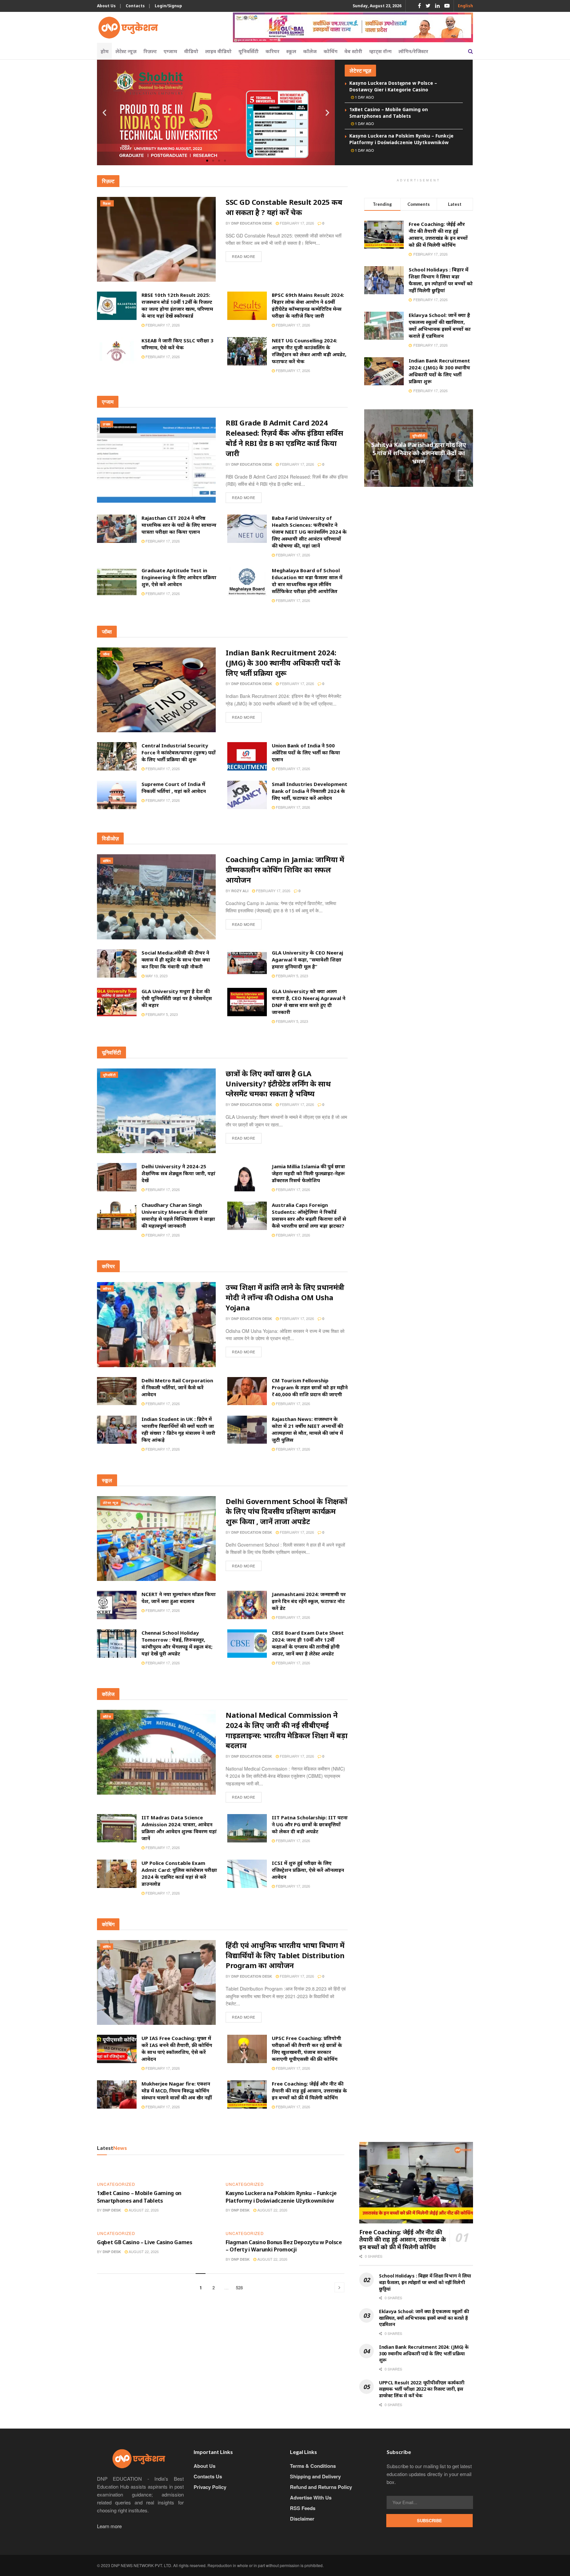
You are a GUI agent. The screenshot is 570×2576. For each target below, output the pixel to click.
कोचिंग (331, 51)
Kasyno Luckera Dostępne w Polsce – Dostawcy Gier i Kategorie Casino (393, 86)
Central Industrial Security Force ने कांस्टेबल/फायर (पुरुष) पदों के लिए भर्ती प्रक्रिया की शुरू (179, 752)
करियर (272, 51)
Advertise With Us (311, 2497)
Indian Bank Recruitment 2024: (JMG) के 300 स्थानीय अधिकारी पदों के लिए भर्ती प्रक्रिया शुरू (283, 663)
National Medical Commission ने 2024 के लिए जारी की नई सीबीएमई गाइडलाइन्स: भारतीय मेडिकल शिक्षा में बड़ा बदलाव (287, 1730)
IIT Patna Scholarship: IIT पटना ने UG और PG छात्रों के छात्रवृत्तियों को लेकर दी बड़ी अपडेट (310, 1824)
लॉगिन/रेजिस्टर (413, 51)
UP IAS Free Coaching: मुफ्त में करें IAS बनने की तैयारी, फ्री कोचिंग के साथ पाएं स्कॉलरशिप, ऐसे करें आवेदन (177, 2048)
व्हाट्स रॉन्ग (380, 51)
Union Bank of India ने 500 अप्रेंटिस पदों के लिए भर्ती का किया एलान (306, 752)
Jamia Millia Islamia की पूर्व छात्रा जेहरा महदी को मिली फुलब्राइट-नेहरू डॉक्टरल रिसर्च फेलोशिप (308, 1173)
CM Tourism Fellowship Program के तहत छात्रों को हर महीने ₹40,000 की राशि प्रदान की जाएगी (310, 1387)
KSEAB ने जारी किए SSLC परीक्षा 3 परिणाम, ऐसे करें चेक (177, 344)
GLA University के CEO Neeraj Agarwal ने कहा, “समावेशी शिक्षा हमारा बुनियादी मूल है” (307, 959)
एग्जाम (170, 51)
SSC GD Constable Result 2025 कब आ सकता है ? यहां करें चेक (284, 207)
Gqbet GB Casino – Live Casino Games (145, 2242)
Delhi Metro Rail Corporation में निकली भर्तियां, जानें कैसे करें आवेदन (177, 1387)
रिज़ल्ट (150, 51)
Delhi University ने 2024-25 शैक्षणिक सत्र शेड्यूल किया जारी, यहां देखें (178, 1173)
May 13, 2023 (156, 976)
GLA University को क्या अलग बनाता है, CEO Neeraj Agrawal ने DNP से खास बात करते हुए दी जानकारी (309, 1002)
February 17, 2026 (296, 223)
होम (105, 51)
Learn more (109, 2526)
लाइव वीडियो (218, 51)
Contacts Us (208, 2476)
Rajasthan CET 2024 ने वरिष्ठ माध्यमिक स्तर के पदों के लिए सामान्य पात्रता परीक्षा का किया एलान (179, 525)
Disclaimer (302, 2519)
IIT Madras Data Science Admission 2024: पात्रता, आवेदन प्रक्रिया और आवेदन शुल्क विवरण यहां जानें (179, 1828)
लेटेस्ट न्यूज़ (126, 51)
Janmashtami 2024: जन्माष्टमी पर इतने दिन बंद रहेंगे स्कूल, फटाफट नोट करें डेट (309, 1601)
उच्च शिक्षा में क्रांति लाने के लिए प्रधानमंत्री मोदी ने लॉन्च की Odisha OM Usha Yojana (285, 1297)
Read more (244, 256)
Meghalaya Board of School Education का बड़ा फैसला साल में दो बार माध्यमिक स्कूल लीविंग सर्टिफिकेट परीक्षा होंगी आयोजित (307, 581)
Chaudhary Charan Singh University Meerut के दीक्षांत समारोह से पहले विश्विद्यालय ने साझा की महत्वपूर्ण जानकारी (178, 1215)
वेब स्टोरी (353, 51)
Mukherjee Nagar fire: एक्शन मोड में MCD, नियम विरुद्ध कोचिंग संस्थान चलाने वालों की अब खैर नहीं (177, 2090)
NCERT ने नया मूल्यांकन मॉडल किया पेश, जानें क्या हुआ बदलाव (179, 1598)
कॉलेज (310, 51)
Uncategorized (116, 2184)
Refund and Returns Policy (321, 2487)
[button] (207, 161)
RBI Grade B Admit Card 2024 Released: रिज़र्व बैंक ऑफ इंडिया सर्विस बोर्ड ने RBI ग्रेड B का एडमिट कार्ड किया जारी (284, 438)
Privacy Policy (210, 2487)
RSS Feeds (303, 2508)
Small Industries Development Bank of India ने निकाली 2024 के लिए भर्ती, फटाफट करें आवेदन (310, 791)
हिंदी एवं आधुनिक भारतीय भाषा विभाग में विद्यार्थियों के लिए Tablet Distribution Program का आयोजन (285, 1955)
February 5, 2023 (291, 976)
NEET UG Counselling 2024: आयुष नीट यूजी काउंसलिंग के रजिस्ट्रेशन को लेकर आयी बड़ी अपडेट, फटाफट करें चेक (309, 351)
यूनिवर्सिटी (249, 51)
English (465, 6)
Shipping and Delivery (315, 2476)
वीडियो (191, 51)
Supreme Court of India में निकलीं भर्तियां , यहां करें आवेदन (174, 787)
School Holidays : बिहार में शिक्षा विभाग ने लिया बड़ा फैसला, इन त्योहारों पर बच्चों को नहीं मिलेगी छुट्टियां (441, 280)
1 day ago (364, 97)
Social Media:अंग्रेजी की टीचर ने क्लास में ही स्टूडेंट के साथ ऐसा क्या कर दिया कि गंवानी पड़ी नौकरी (176, 959)
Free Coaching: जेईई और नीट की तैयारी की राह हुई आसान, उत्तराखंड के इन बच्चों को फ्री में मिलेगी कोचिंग (309, 2090)
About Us (106, 6)
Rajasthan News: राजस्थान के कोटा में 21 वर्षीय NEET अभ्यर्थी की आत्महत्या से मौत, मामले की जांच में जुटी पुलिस (307, 1429)
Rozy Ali (240, 891)
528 (239, 2288)
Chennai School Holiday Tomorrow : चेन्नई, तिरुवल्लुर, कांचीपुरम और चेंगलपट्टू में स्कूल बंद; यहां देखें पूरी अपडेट (177, 1643)
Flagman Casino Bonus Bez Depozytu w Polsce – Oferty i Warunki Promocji (284, 2246)
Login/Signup (168, 6)
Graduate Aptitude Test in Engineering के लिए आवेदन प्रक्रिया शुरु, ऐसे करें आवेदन (179, 577)
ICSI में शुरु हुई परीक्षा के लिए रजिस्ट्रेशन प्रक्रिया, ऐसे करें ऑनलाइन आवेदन (308, 1870)
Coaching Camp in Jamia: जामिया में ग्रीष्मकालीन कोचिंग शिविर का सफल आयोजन (285, 869)
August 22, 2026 (143, 2210)
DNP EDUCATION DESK (252, 223)
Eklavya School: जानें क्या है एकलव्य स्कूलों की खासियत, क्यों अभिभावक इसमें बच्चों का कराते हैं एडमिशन (440, 325)
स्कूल (291, 51)
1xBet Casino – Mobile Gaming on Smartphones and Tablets (389, 113)
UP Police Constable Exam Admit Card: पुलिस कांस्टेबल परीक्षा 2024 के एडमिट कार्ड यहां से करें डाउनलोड (179, 1873)
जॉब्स (106, 654)
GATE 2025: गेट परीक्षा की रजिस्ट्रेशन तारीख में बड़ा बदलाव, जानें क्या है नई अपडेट (419, 453)
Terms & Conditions (313, 2466)
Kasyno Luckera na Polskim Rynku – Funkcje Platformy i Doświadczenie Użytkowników (401, 139)
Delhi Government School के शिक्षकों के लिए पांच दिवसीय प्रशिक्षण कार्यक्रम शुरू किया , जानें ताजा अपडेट (286, 1511)
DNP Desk (112, 2210)
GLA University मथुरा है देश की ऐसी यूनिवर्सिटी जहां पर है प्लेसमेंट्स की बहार (177, 998)
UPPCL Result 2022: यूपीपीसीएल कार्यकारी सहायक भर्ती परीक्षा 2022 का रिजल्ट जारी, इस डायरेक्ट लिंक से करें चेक (422, 2389)
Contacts (135, 6)
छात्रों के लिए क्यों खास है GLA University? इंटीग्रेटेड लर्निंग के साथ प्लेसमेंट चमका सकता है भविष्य (278, 1084)
